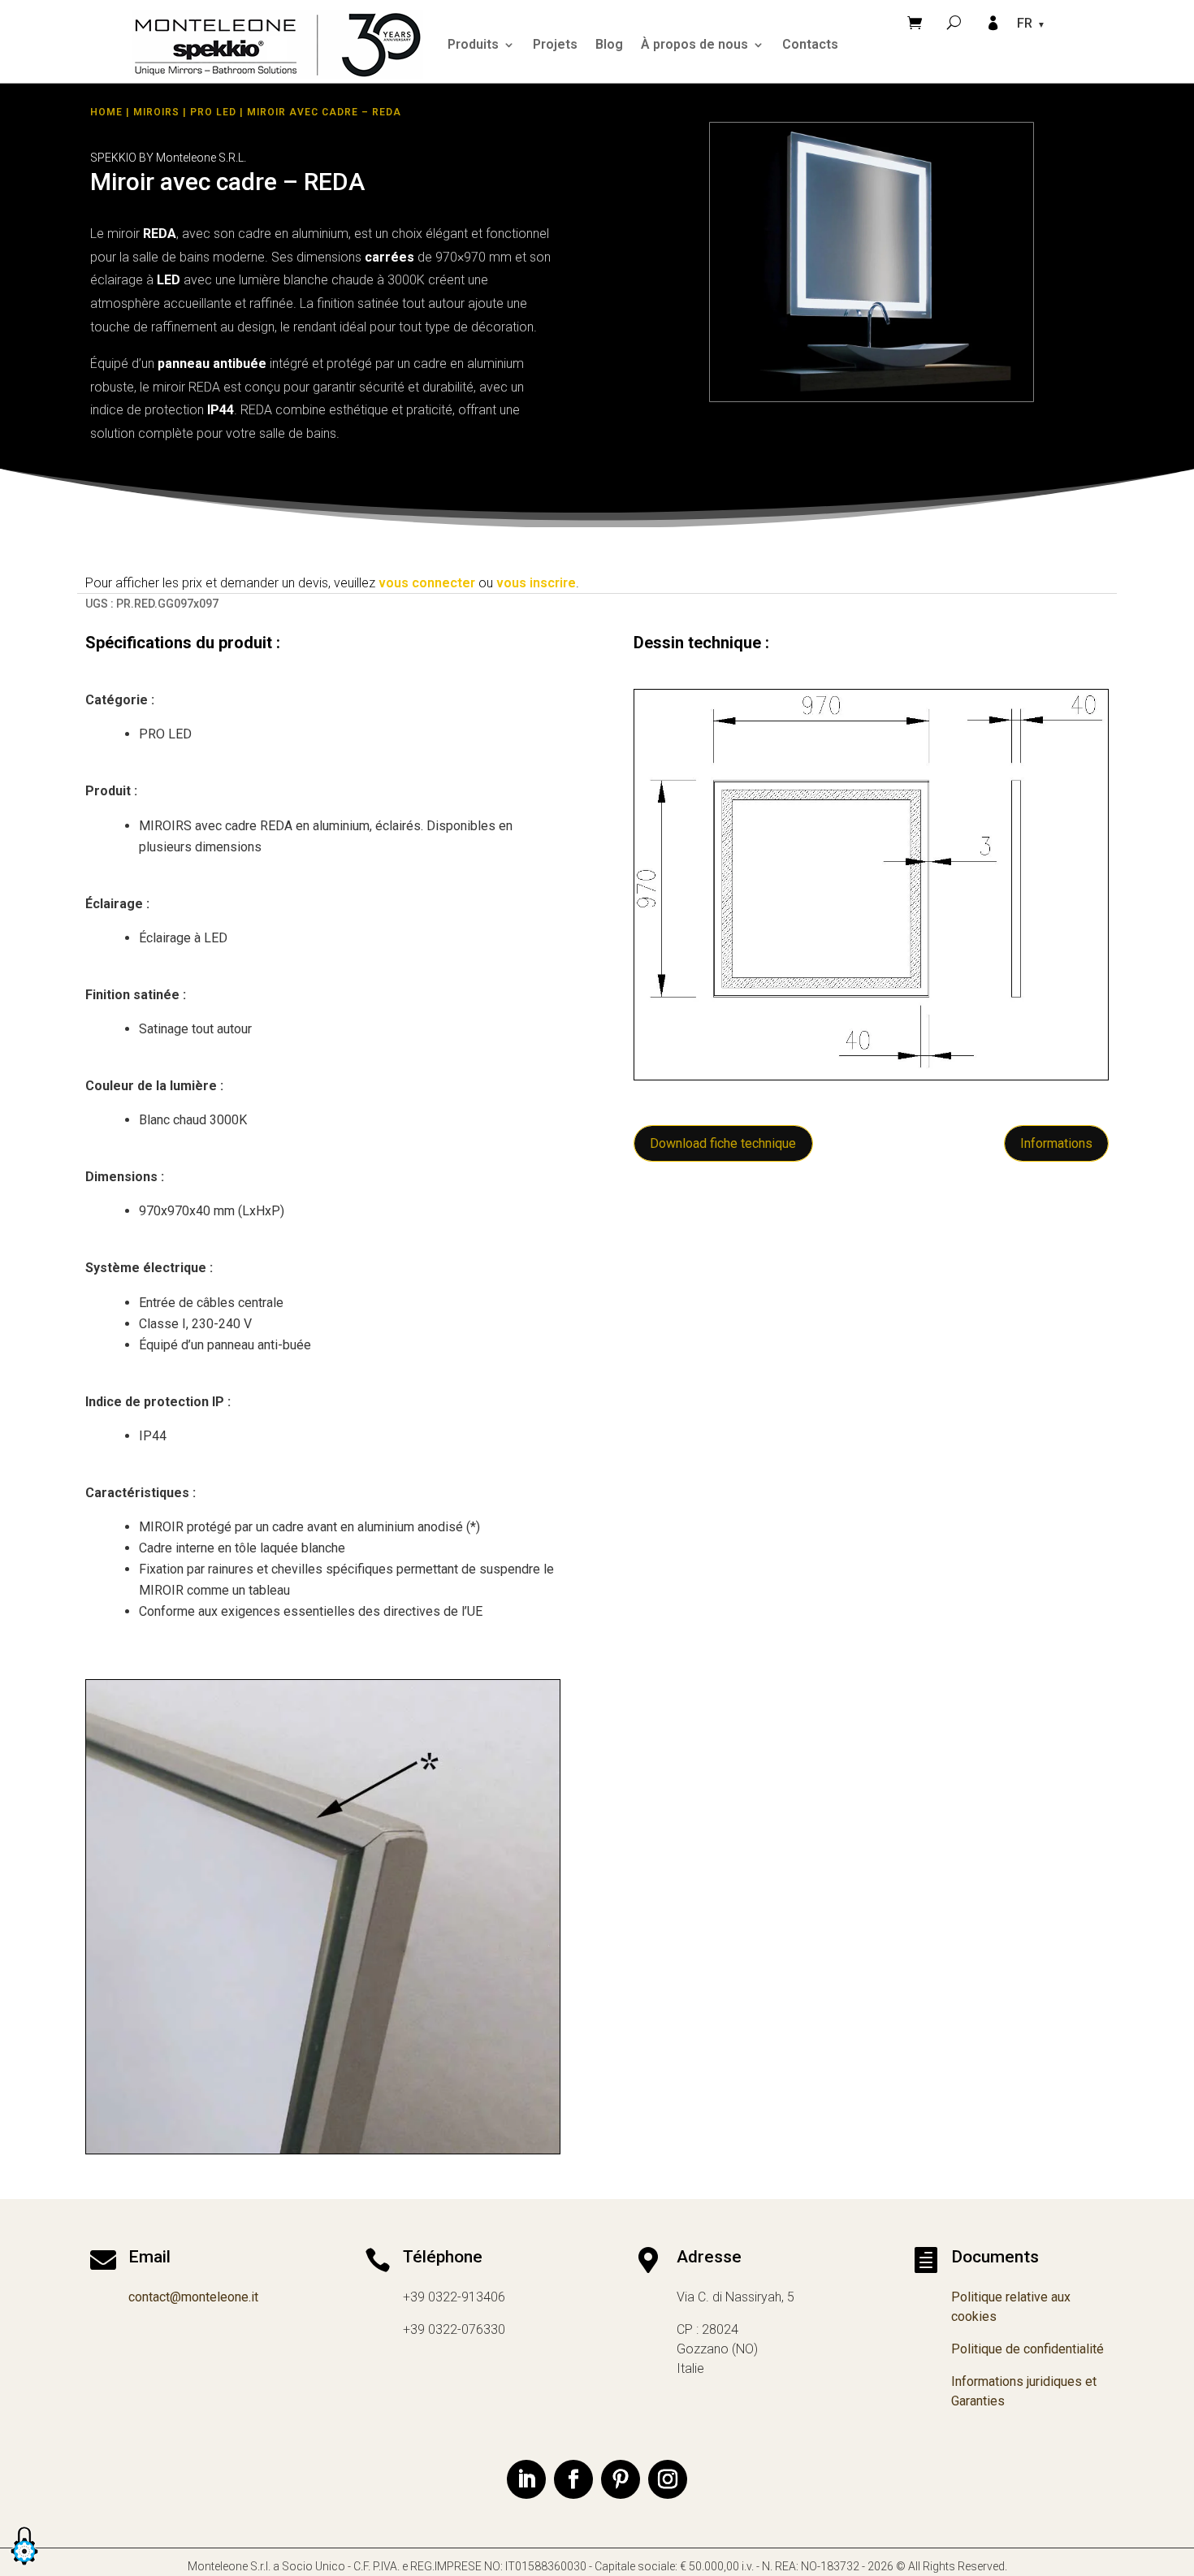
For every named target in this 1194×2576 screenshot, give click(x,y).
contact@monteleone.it (193, 2297)
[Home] (278, 44)
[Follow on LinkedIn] (526, 2479)
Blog (609, 44)
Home (106, 112)
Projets (555, 44)
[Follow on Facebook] (573, 2479)
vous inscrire (536, 583)
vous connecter (427, 583)
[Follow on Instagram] (668, 2479)
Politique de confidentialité (1027, 2349)
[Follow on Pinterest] (621, 2479)
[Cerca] (954, 22)
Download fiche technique (723, 1143)
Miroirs (156, 112)
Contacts (810, 44)
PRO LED (213, 112)
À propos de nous (694, 44)
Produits (473, 44)
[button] (24, 2566)
